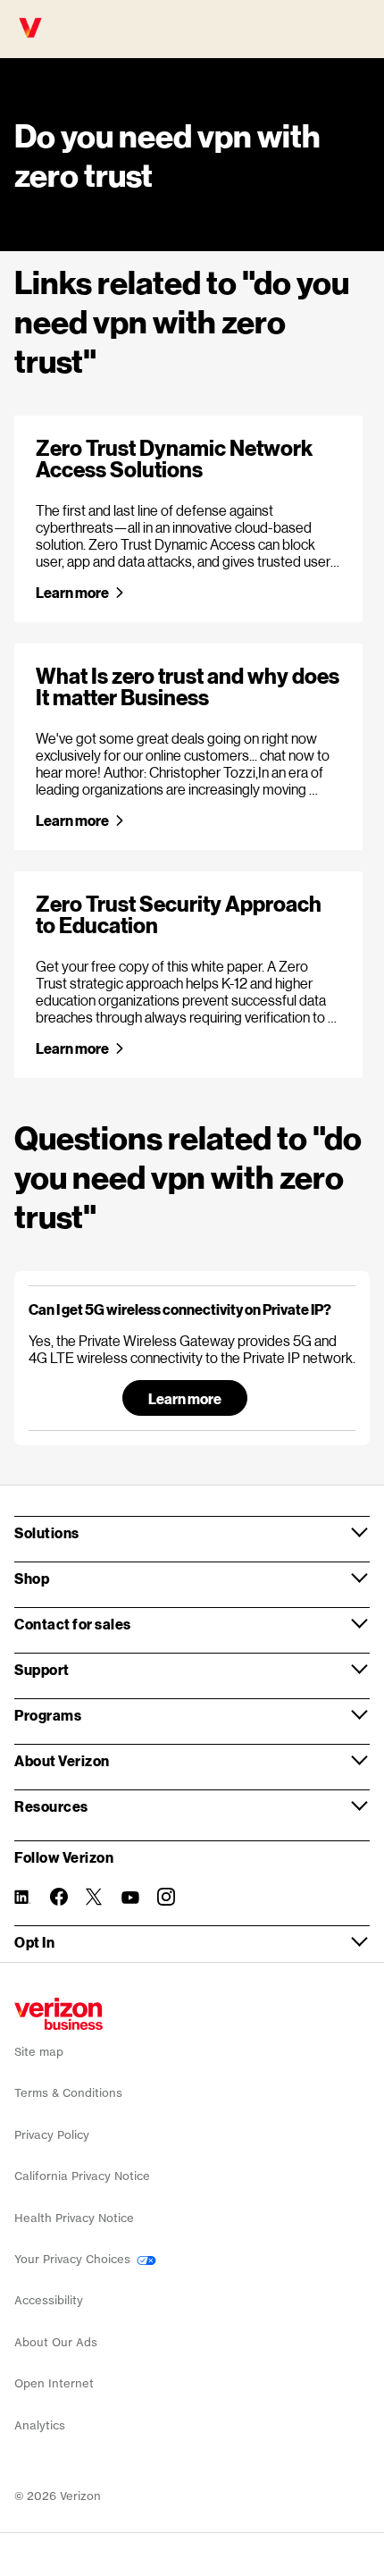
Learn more (72, 592)
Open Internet (54, 2383)
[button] (192, 1309)
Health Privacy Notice (74, 2218)
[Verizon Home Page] (58, 2014)
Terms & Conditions (68, 2093)
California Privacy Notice (82, 2176)
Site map (39, 2052)
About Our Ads (56, 2342)
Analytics (40, 2425)
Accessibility (49, 2300)
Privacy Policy (52, 2135)
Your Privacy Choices (74, 2259)
